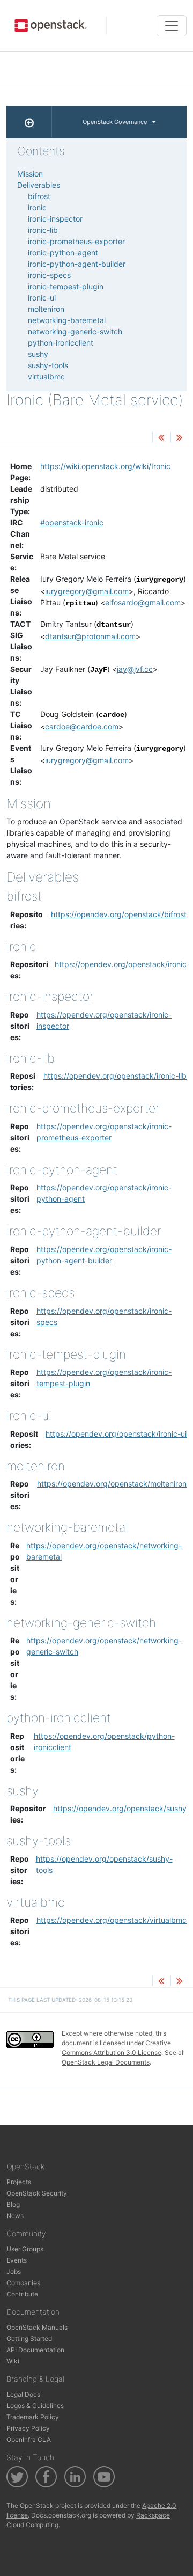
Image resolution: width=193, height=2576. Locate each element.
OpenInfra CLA (29, 2439)
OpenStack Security (37, 2193)
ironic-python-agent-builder (77, 264)
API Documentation (35, 2350)
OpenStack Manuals (37, 2327)
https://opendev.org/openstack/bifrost (119, 914)
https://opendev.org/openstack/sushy (120, 1808)
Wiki (13, 2361)
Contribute (22, 2294)
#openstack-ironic (72, 522)
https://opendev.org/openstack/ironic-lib (115, 1076)
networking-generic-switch (75, 331)
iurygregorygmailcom (87, 591)
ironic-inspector (55, 219)
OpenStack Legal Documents (106, 2062)
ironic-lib (43, 230)
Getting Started (29, 2339)
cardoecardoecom (82, 726)
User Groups (25, 2249)
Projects (19, 2182)
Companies (23, 2283)
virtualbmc (46, 376)
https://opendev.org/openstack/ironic (121, 964)
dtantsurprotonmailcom (90, 636)
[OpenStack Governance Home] (29, 122)
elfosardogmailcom (143, 602)
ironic (37, 207)
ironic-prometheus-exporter (76, 241)
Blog (13, 2204)
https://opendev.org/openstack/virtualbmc (112, 1920)
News (15, 2216)
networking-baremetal (67, 320)
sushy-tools (48, 365)
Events (17, 2260)
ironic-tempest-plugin (66, 286)
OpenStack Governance (115, 122)
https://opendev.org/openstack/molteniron (112, 1484)
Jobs (14, 2271)
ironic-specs (49, 275)
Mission (30, 174)
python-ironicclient (61, 343)
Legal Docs (23, 2394)
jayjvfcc (135, 669)
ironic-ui (42, 298)
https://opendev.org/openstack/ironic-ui (116, 1434)
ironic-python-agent (63, 253)
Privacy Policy (28, 2428)
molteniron (46, 309)
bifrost (39, 196)
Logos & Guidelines (35, 2406)
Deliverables (39, 185)
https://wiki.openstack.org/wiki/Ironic (105, 466)
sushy (38, 354)
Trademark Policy (33, 2417)
